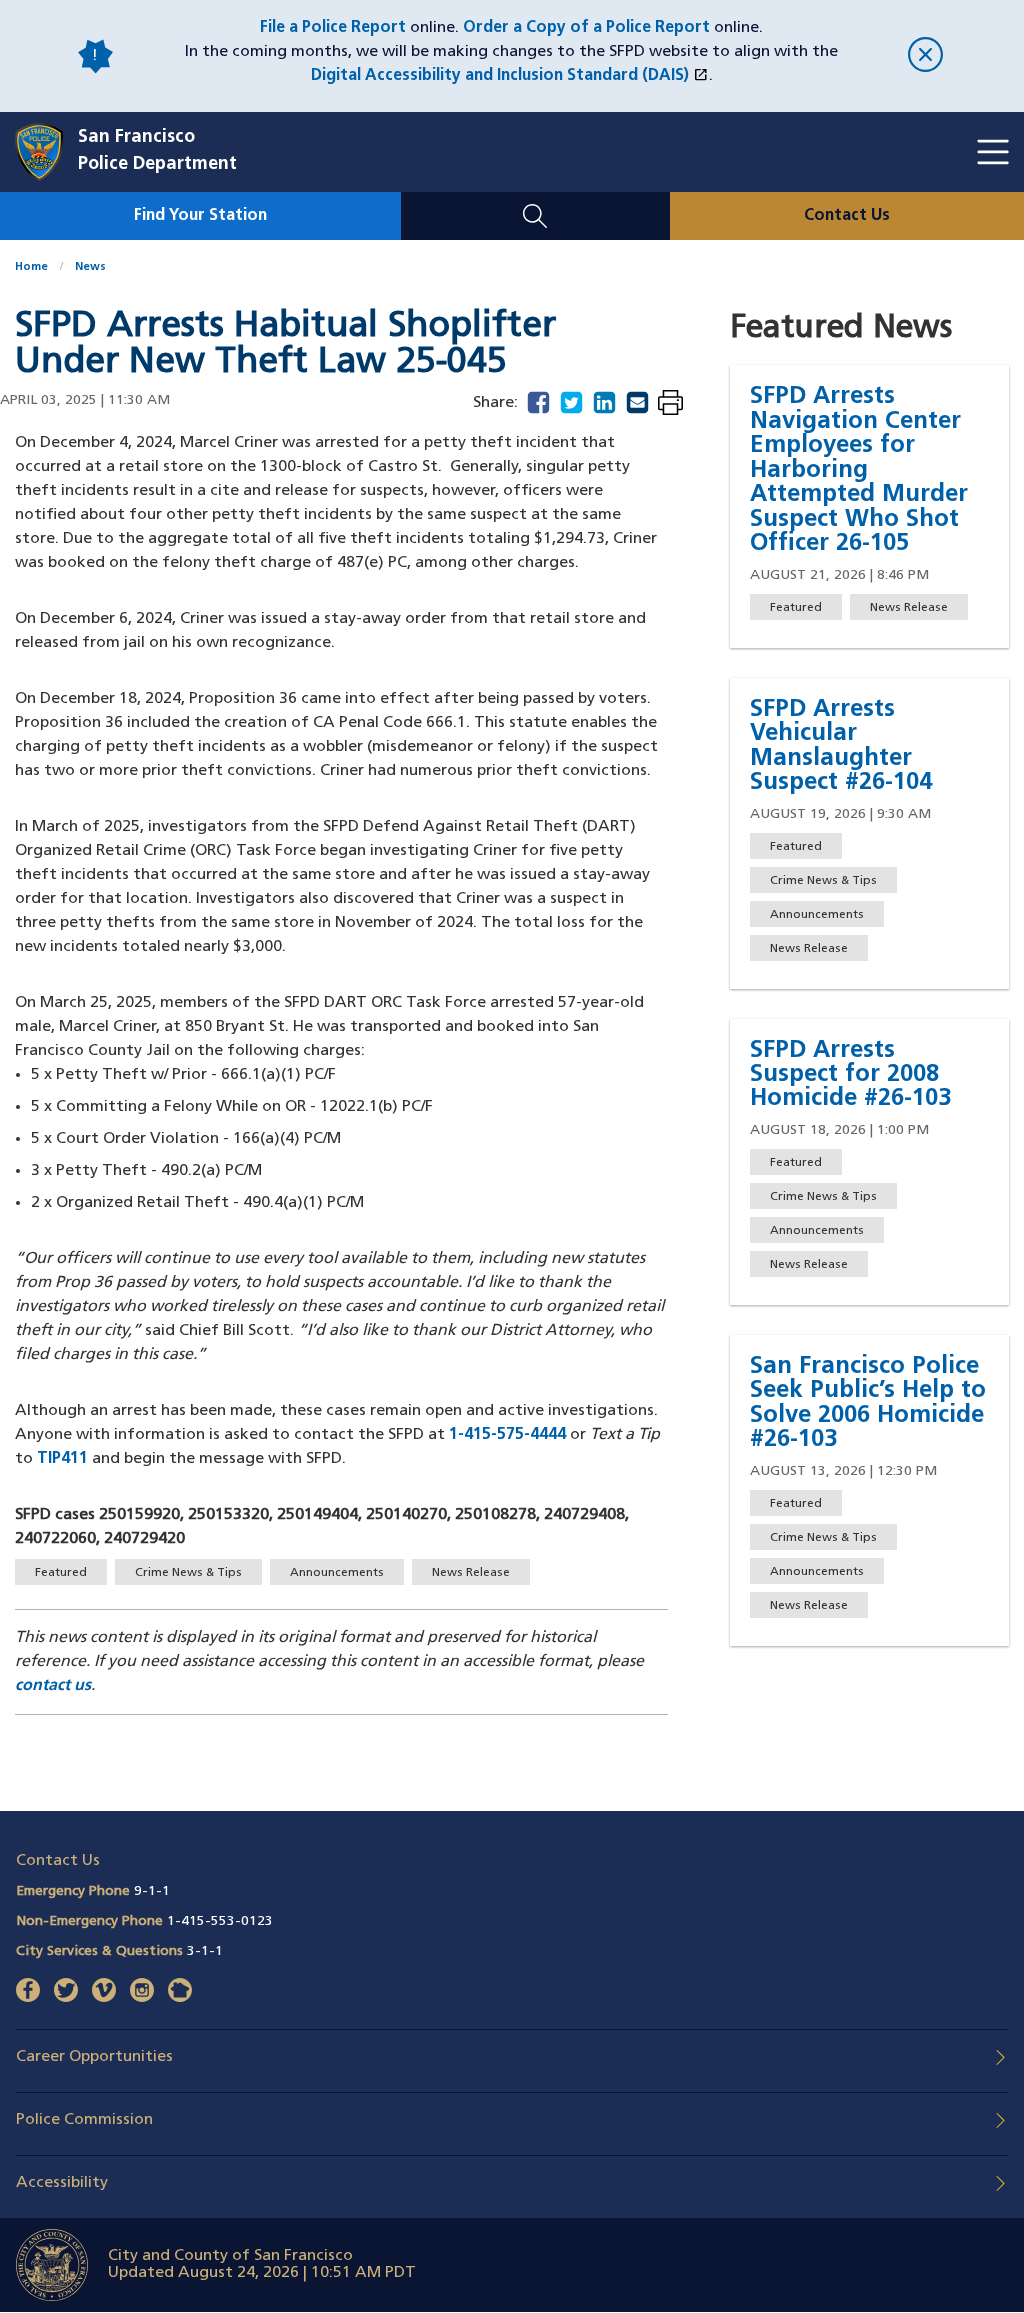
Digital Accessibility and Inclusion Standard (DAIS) (509, 76)
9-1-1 (152, 1891)
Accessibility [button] (62, 2183)
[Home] (46, 152)
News (90, 267)
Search (535, 204)
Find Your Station (200, 216)
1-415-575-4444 (507, 1435)
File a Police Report (333, 28)
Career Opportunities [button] (94, 2057)
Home (31, 267)
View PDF (670, 404)
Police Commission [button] (84, 2120)
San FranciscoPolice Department (157, 151)
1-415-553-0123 (220, 1921)
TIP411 (62, 1459)
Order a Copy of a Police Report (586, 28)
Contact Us (847, 216)
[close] (925, 56)
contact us (53, 1686)
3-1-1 (205, 1951)
